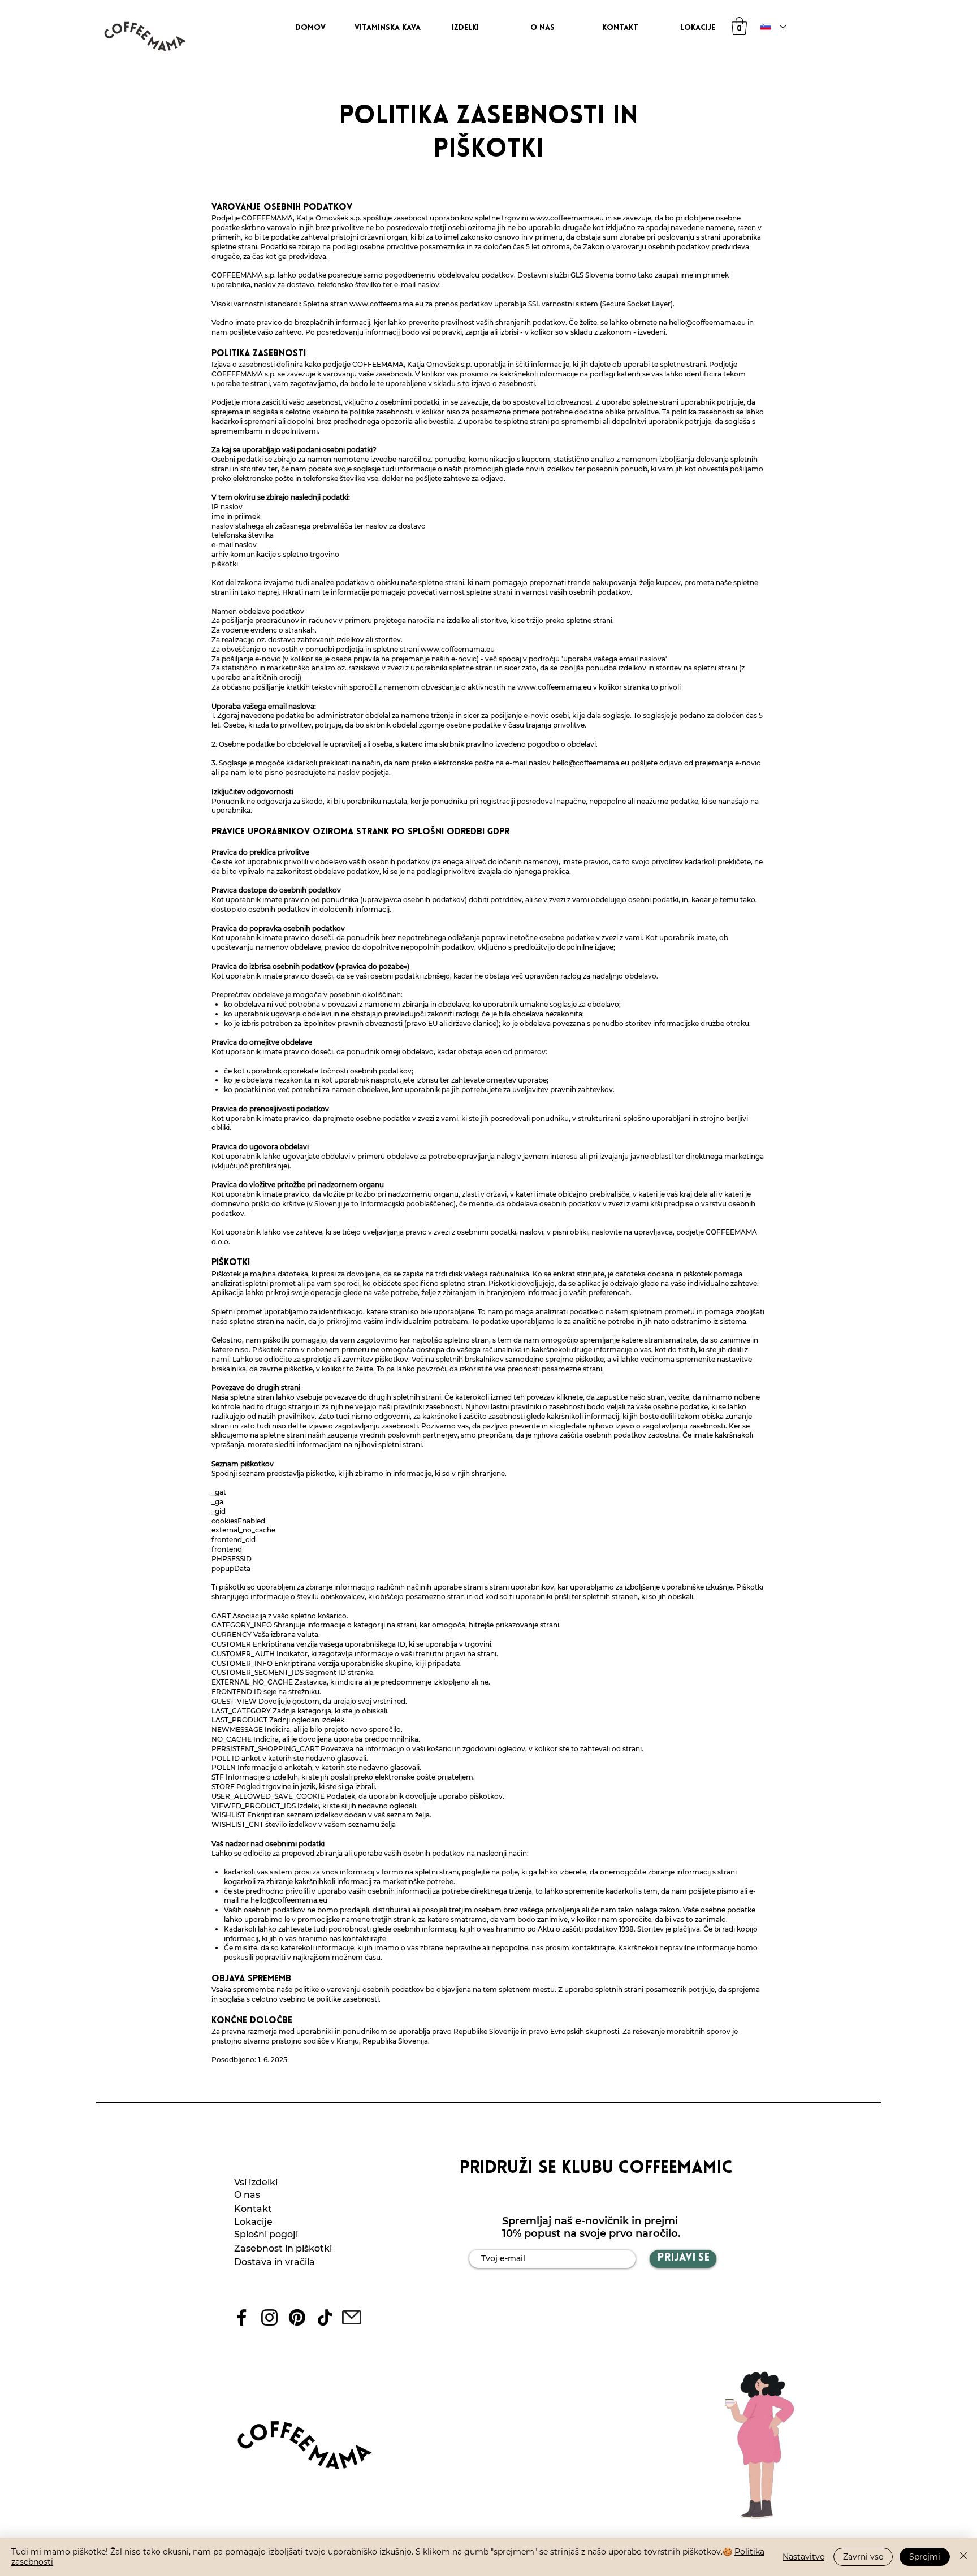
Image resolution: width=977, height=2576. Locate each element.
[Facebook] (242, 2317)
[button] (739, 26)
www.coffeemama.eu (567, 218)
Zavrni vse (863, 2557)
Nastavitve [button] (803, 2557)
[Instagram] (269, 2317)
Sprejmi (925, 2557)
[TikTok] (325, 2317)
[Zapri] (963, 2557)
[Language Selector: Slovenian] (771, 27)
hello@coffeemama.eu (707, 322)
